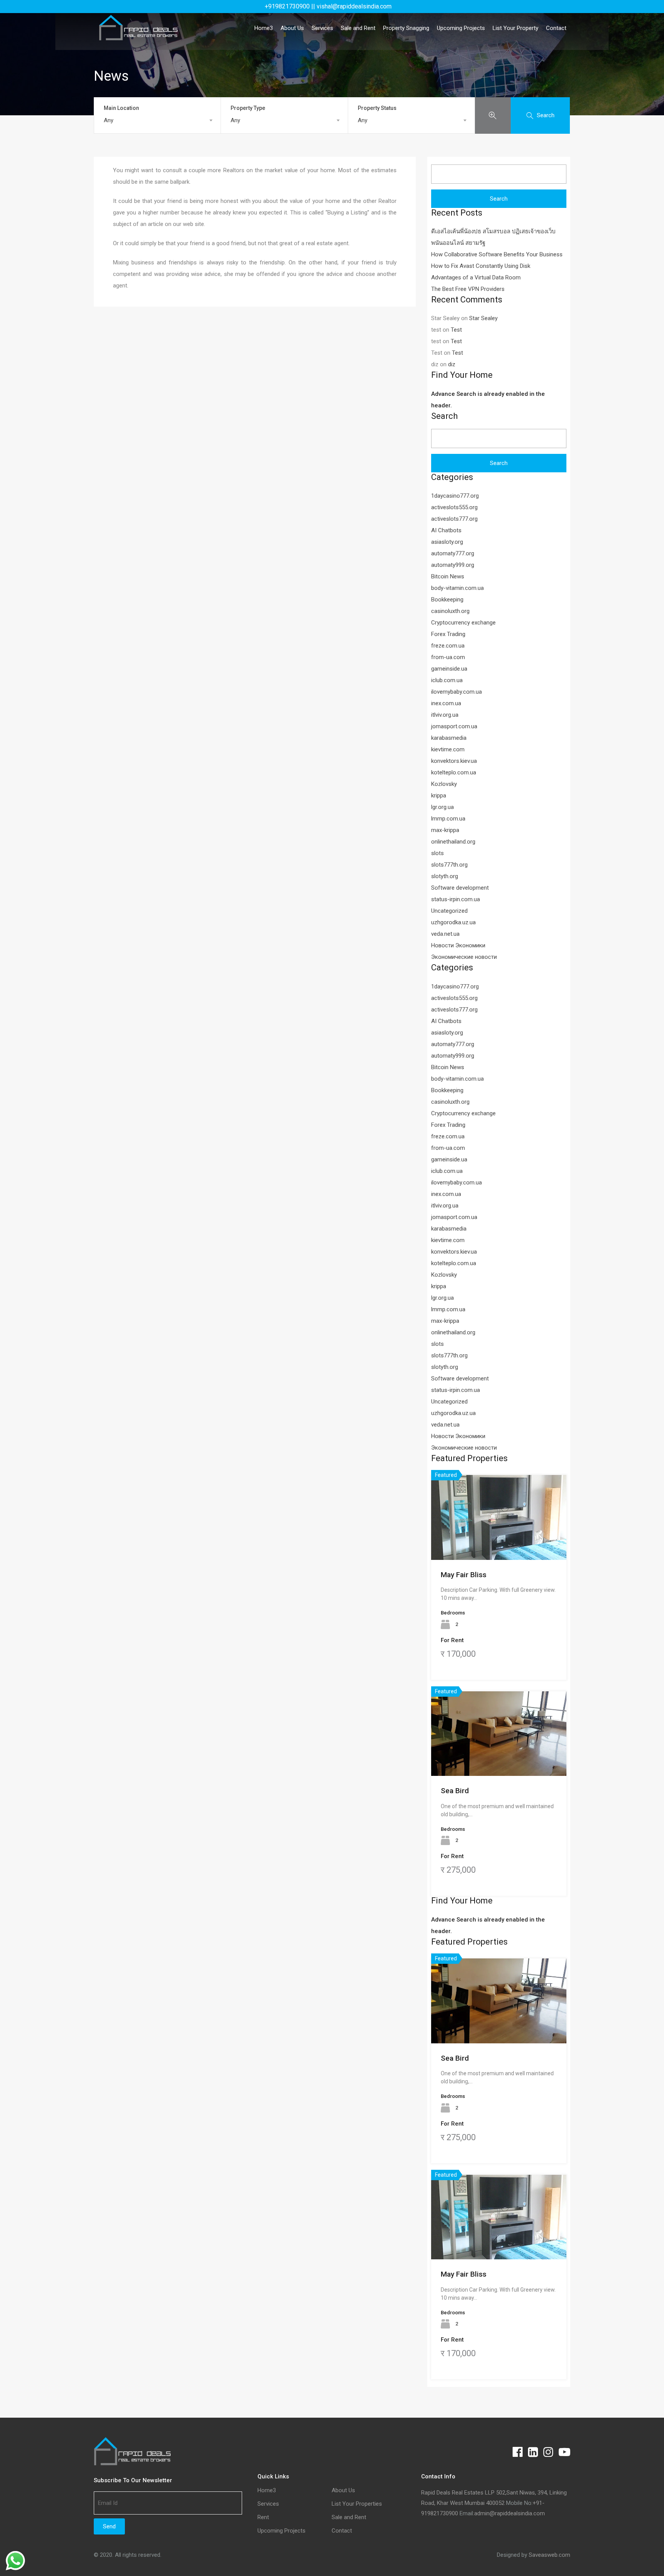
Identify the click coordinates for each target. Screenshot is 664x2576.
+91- (539, 2503)
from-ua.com (448, 657)
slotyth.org (445, 876)
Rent (263, 2517)
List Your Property (515, 28)
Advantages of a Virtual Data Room (476, 277)
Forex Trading (448, 634)
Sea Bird (455, 1791)
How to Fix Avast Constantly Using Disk (481, 266)
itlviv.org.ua (445, 715)
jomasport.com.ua (454, 726)
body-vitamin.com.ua (457, 588)
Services (322, 28)
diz (452, 364)
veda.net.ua (445, 934)
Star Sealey (483, 318)
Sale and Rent (358, 28)
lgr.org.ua (442, 807)
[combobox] (157, 120)
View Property (499, 1543)
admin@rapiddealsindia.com (510, 2513)
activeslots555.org (454, 507)
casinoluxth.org (450, 611)
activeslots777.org (454, 519)
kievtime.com (448, 749)
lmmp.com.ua (448, 819)
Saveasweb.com (549, 2555)
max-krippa (445, 830)
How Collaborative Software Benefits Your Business (497, 254)
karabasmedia (449, 738)
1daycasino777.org (455, 496)
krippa (439, 796)
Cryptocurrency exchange (463, 623)
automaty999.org (453, 565)
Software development (460, 888)
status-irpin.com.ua (456, 899)
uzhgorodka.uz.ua (453, 922)
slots (437, 853)
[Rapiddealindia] (138, 37)
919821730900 (440, 2513)
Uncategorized (449, 911)
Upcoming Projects (461, 28)
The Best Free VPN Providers (468, 289)
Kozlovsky (444, 784)
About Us (292, 28)
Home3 (264, 28)
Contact (556, 28)
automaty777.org (453, 553)
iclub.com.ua (447, 680)
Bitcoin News (448, 576)
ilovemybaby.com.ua (456, 692)
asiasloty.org (447, 542)
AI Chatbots (446, 530)
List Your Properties (357, 2504)
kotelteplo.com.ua (454, 772)
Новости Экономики (458, 945)
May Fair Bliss (464, 1575)
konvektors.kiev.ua (454, 761)
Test (456, 330)
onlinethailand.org (453, 842)
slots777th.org (449, 865)
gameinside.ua (449, 669)
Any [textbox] (109, 120)
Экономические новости (464, 957)
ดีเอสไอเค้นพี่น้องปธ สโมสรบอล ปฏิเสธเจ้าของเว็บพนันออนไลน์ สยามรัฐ (493, 237)
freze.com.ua (448, 646)
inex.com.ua (446, 703)
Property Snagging (406, 28)
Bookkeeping (447, 600)
